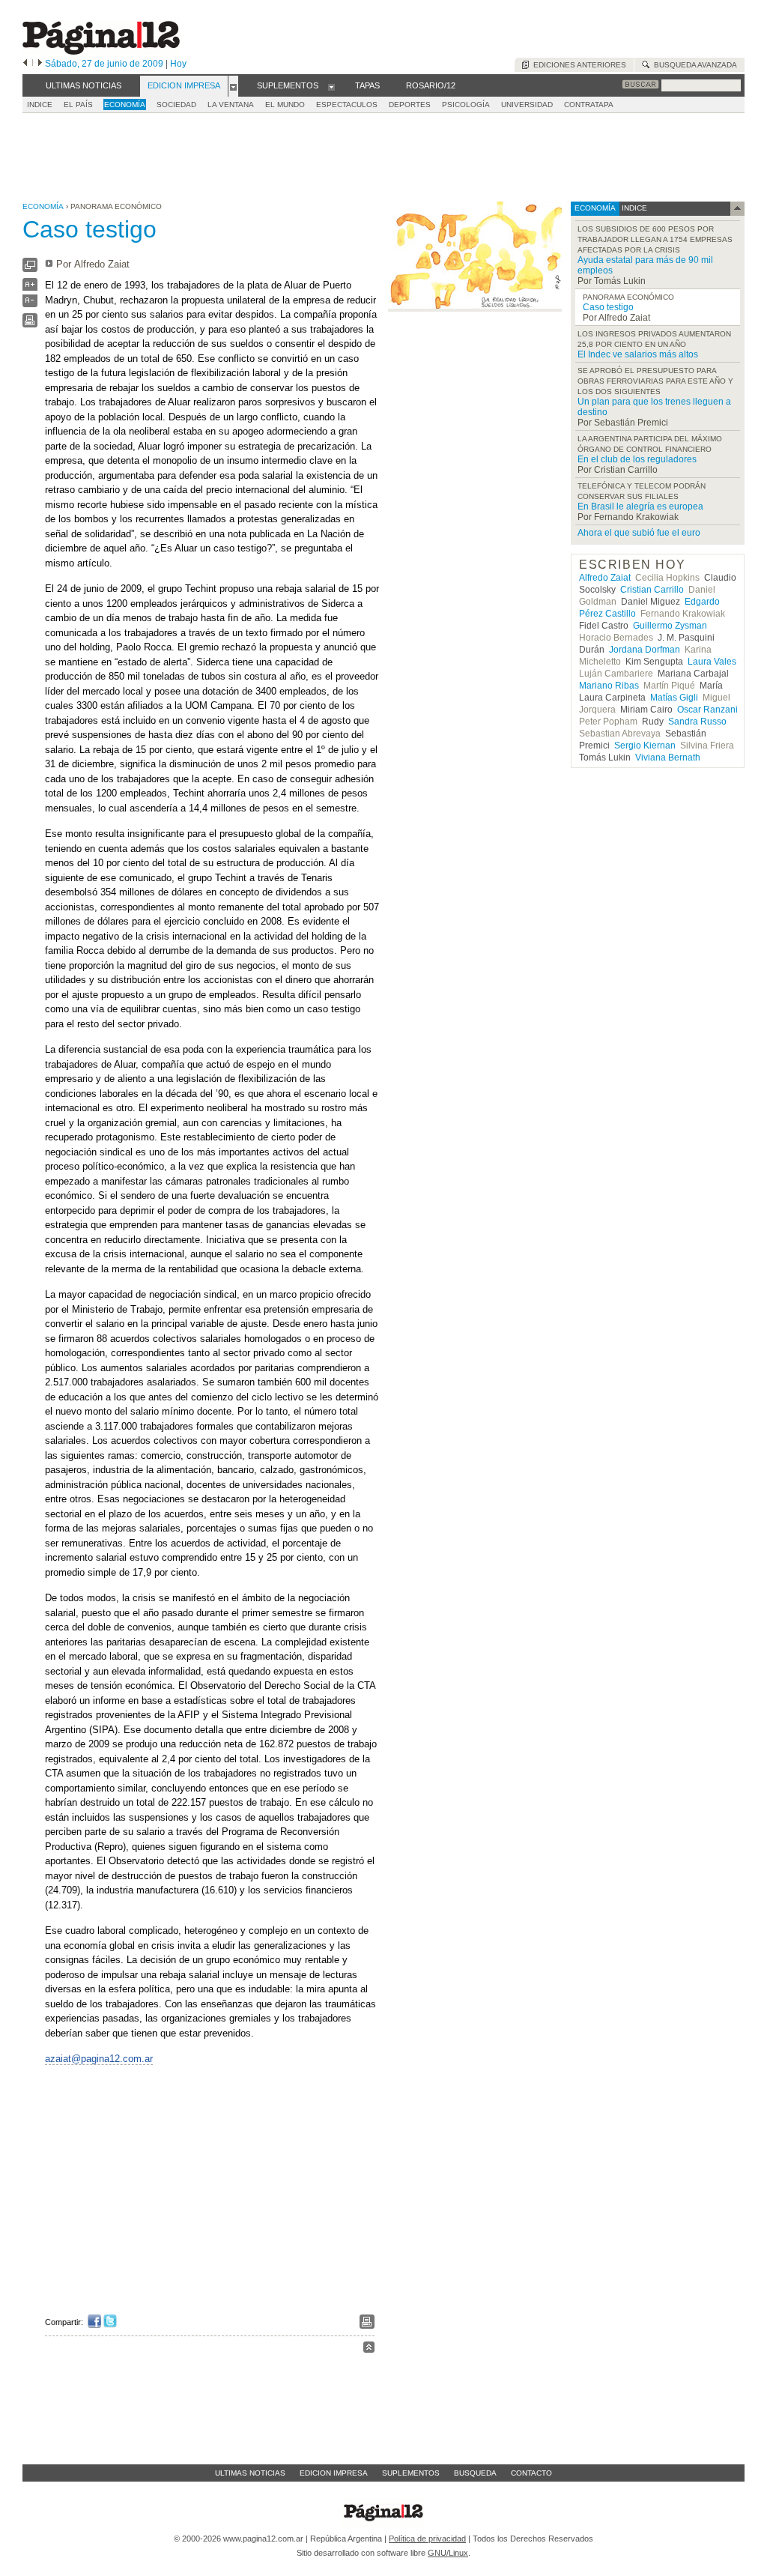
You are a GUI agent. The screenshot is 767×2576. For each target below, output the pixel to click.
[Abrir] (233, 86)
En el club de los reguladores (637, 459)
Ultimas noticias (250, 2473)
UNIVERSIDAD (527, 105)
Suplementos (411, 2473)
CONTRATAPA (589, 105)
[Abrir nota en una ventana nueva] (30, 269)
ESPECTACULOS (347, 105)
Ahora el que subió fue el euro (639, 533)
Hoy (178, 64)
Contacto (531, 2473)
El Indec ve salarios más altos (638, 354)
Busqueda (475, 2473)
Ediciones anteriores (577, 65)
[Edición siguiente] (40, 64)
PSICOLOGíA (466, 105)
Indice (40, 105)
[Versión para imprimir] (30, 324)
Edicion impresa (334, 2473)
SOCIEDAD (176, 105)
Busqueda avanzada (693, 65)
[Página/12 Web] (101, 51)
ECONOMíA (125, 105)
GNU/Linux (448, 2553)
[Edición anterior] (25, 64)
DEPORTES (410, 105)
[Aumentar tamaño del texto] (30, 288)
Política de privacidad (427, 2539)
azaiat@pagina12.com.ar (99, 2059)
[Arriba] (369, 2349)
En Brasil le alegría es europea (640, 507)
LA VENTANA (231, 105)
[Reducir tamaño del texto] (30, 304)
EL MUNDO (285, 105)
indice (633, 208)
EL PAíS (78, 105)
